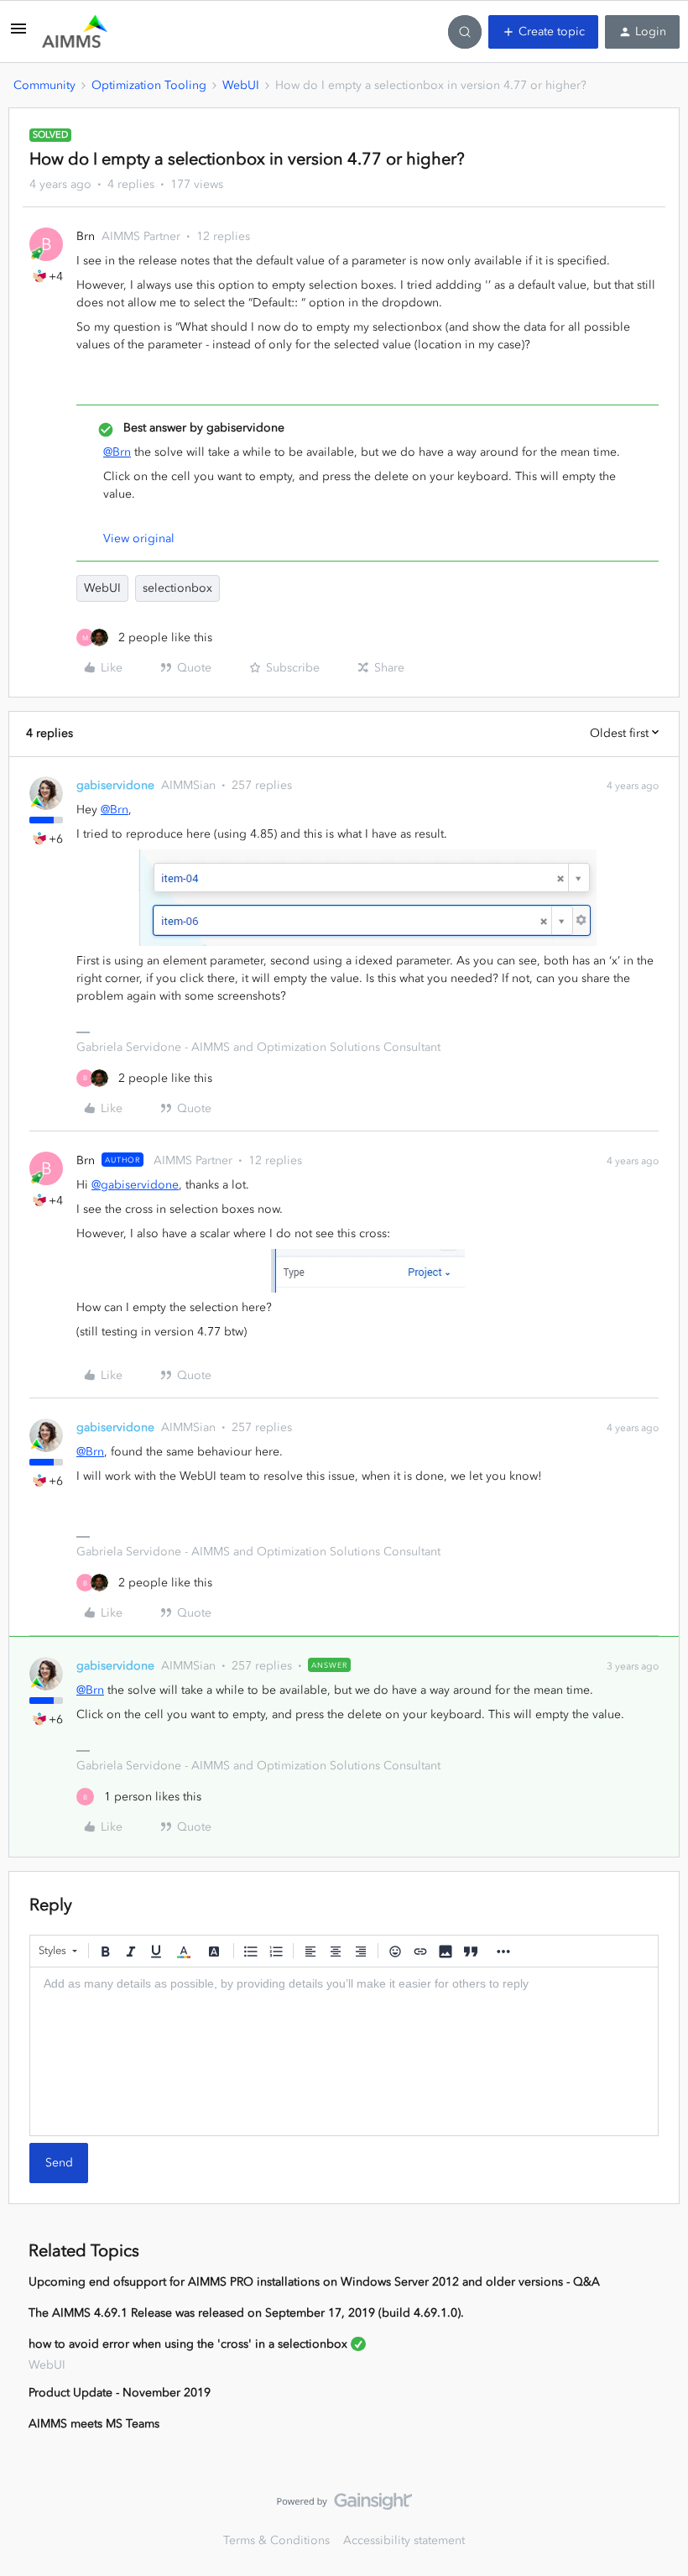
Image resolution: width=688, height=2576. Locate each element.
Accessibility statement (404, 2540)
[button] (18, 35)
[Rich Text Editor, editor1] (344, 2051)
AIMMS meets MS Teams (94, 2424)
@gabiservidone (135, 1185)
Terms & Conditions (276, 2540)
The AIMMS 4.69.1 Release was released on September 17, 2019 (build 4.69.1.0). (246, 2313)
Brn (86, 236)
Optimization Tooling (149, 85)
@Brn (117, 452)
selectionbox (177, 588)
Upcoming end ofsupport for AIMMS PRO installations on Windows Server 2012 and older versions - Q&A (314, 2282)
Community (44, 85)
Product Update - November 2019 (120, 2393)
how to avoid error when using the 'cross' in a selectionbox (188, 2344)
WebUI (241, 85)
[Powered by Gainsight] (344, 2505)
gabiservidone (115, 785)
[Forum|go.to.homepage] (75, 32)
